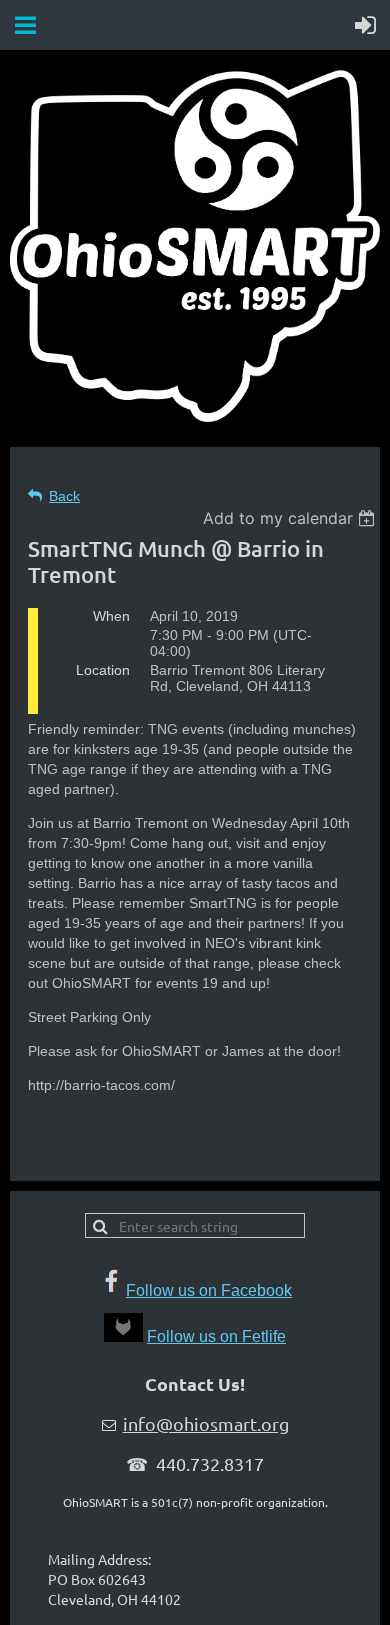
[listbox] (291, 518)
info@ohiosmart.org (206, 1423)
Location (103, 670)
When (111, 616)
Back (64, 496)
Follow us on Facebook (209, 1290)
